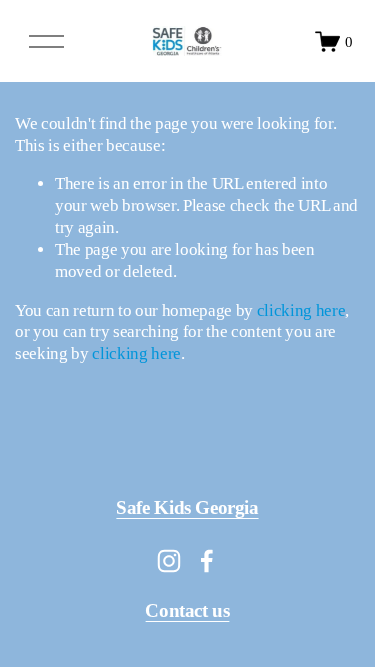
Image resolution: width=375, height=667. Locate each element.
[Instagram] (169, 561)
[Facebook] (207, 561)
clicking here (301, 310)
